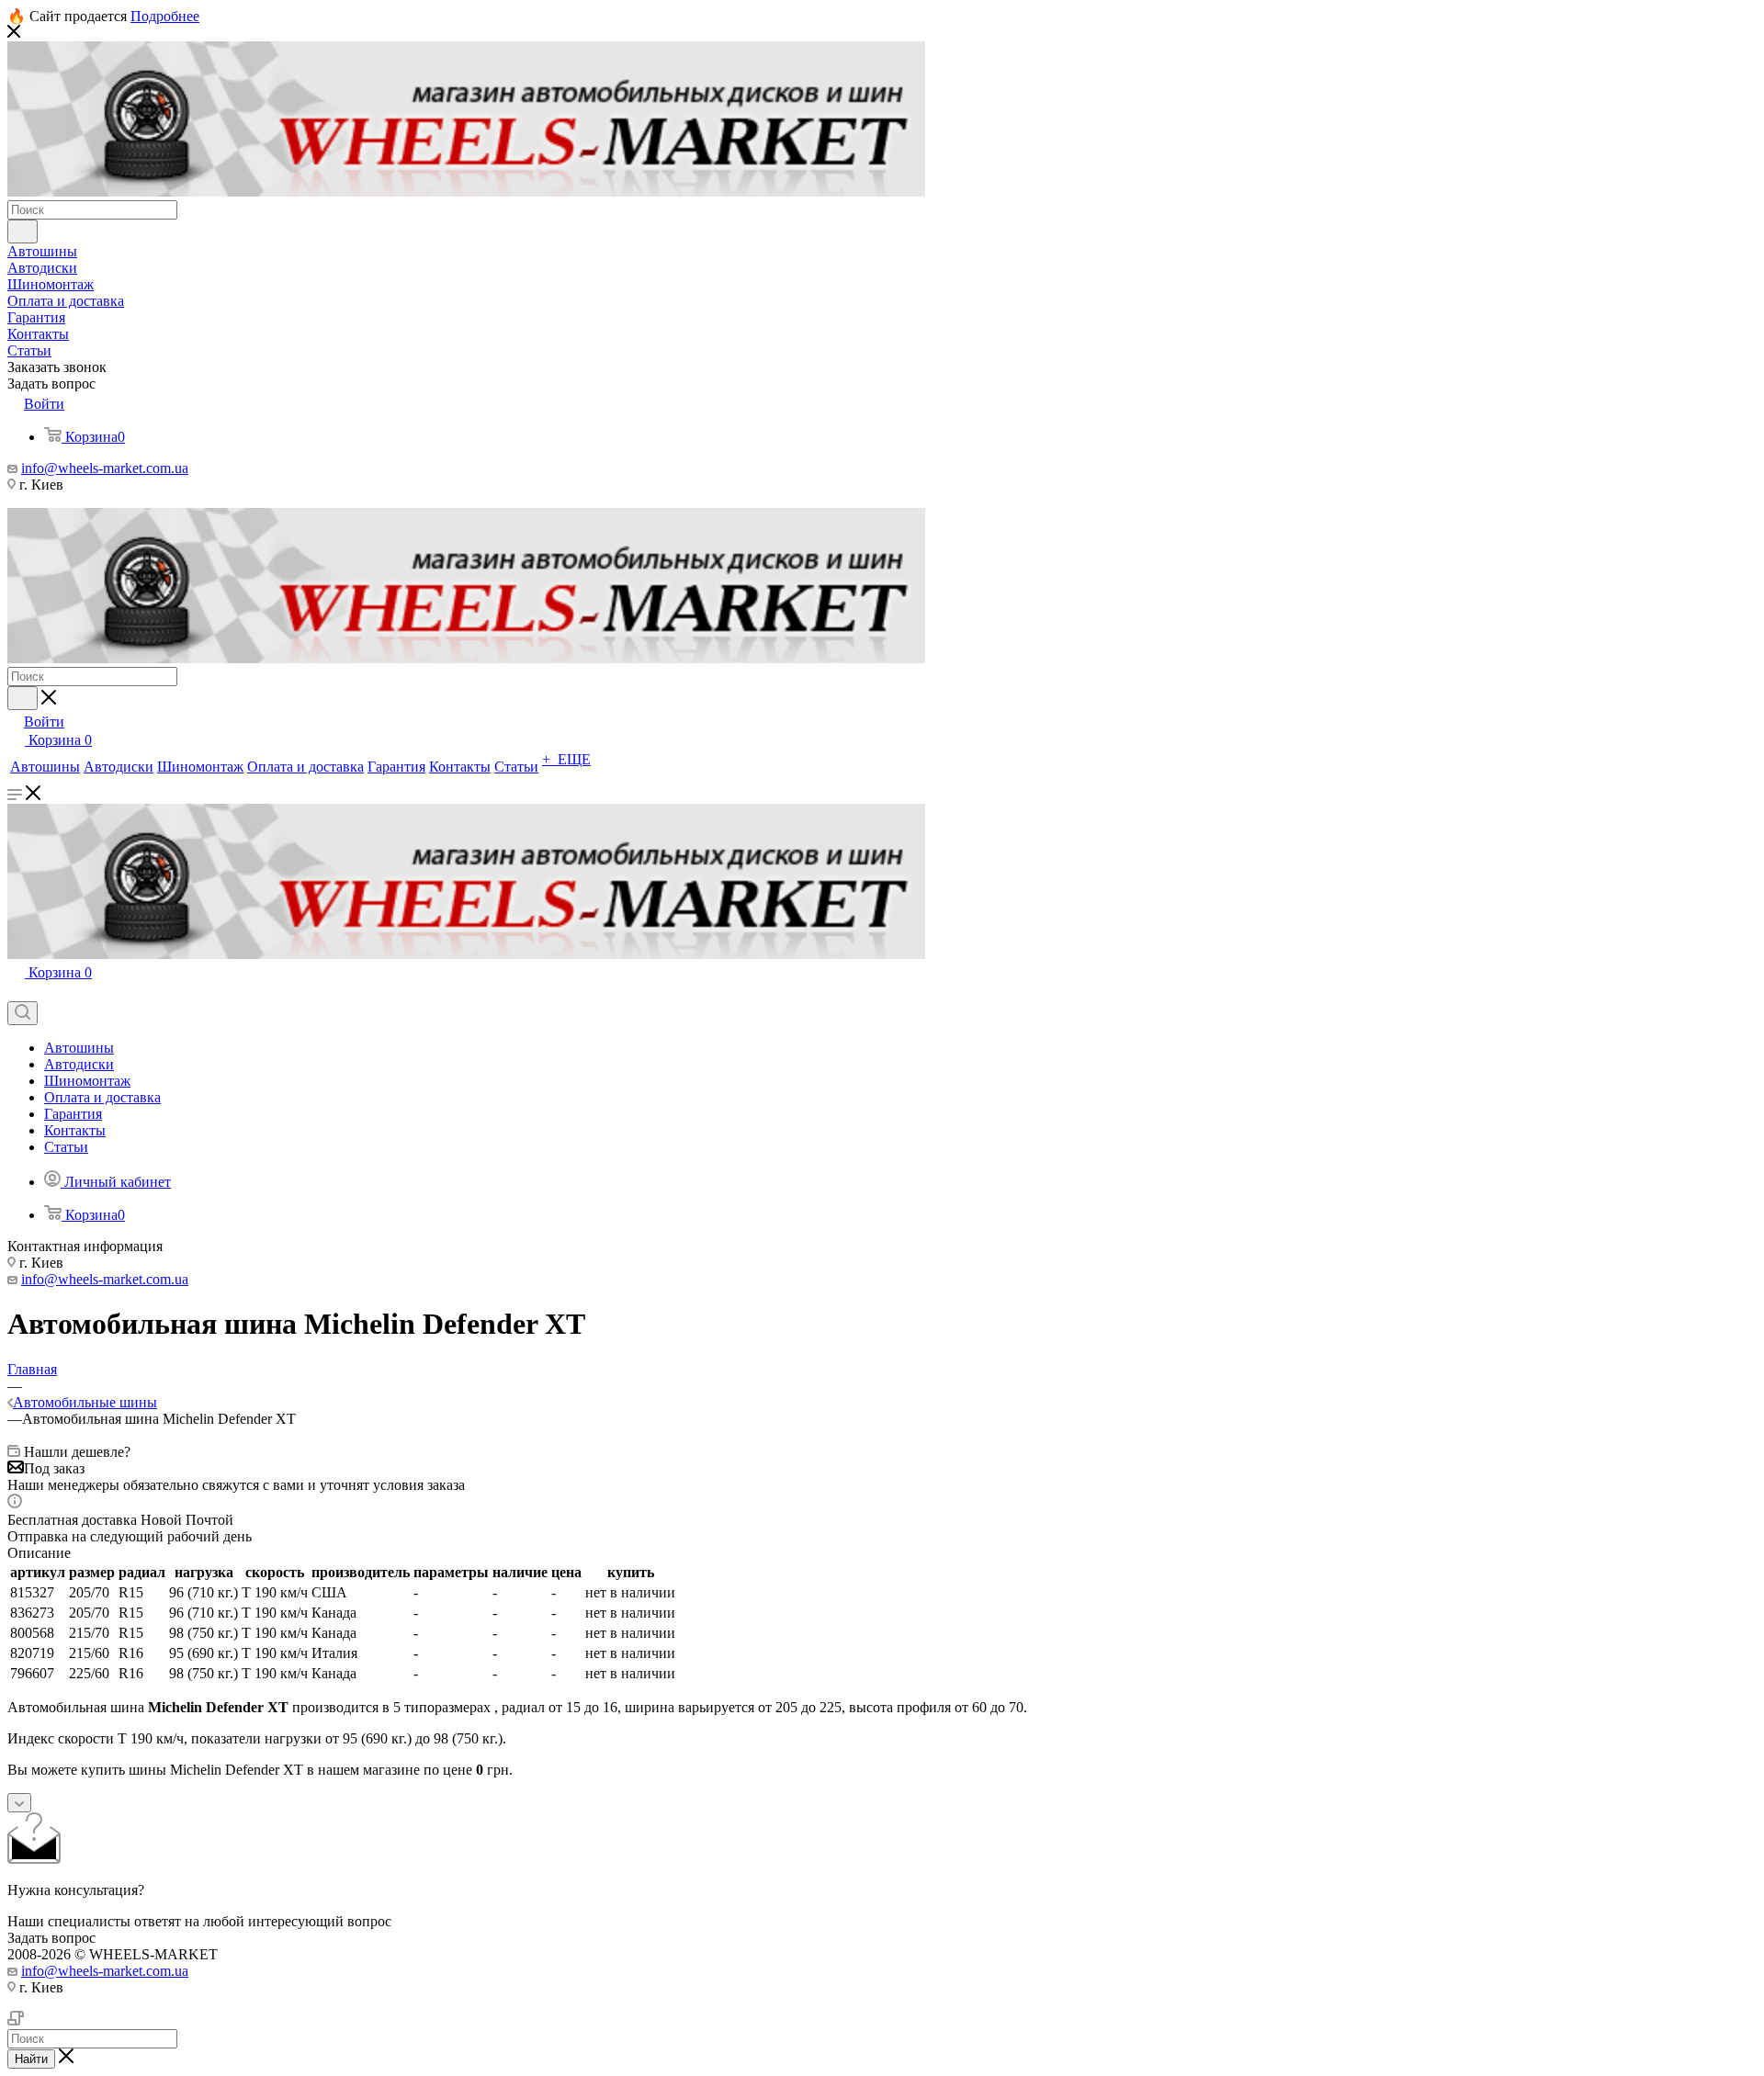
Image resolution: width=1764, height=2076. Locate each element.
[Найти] (23, 231)
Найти (31, 2059)
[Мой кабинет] (16, 993)
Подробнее (165, 16)
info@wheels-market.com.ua (105, 468)
